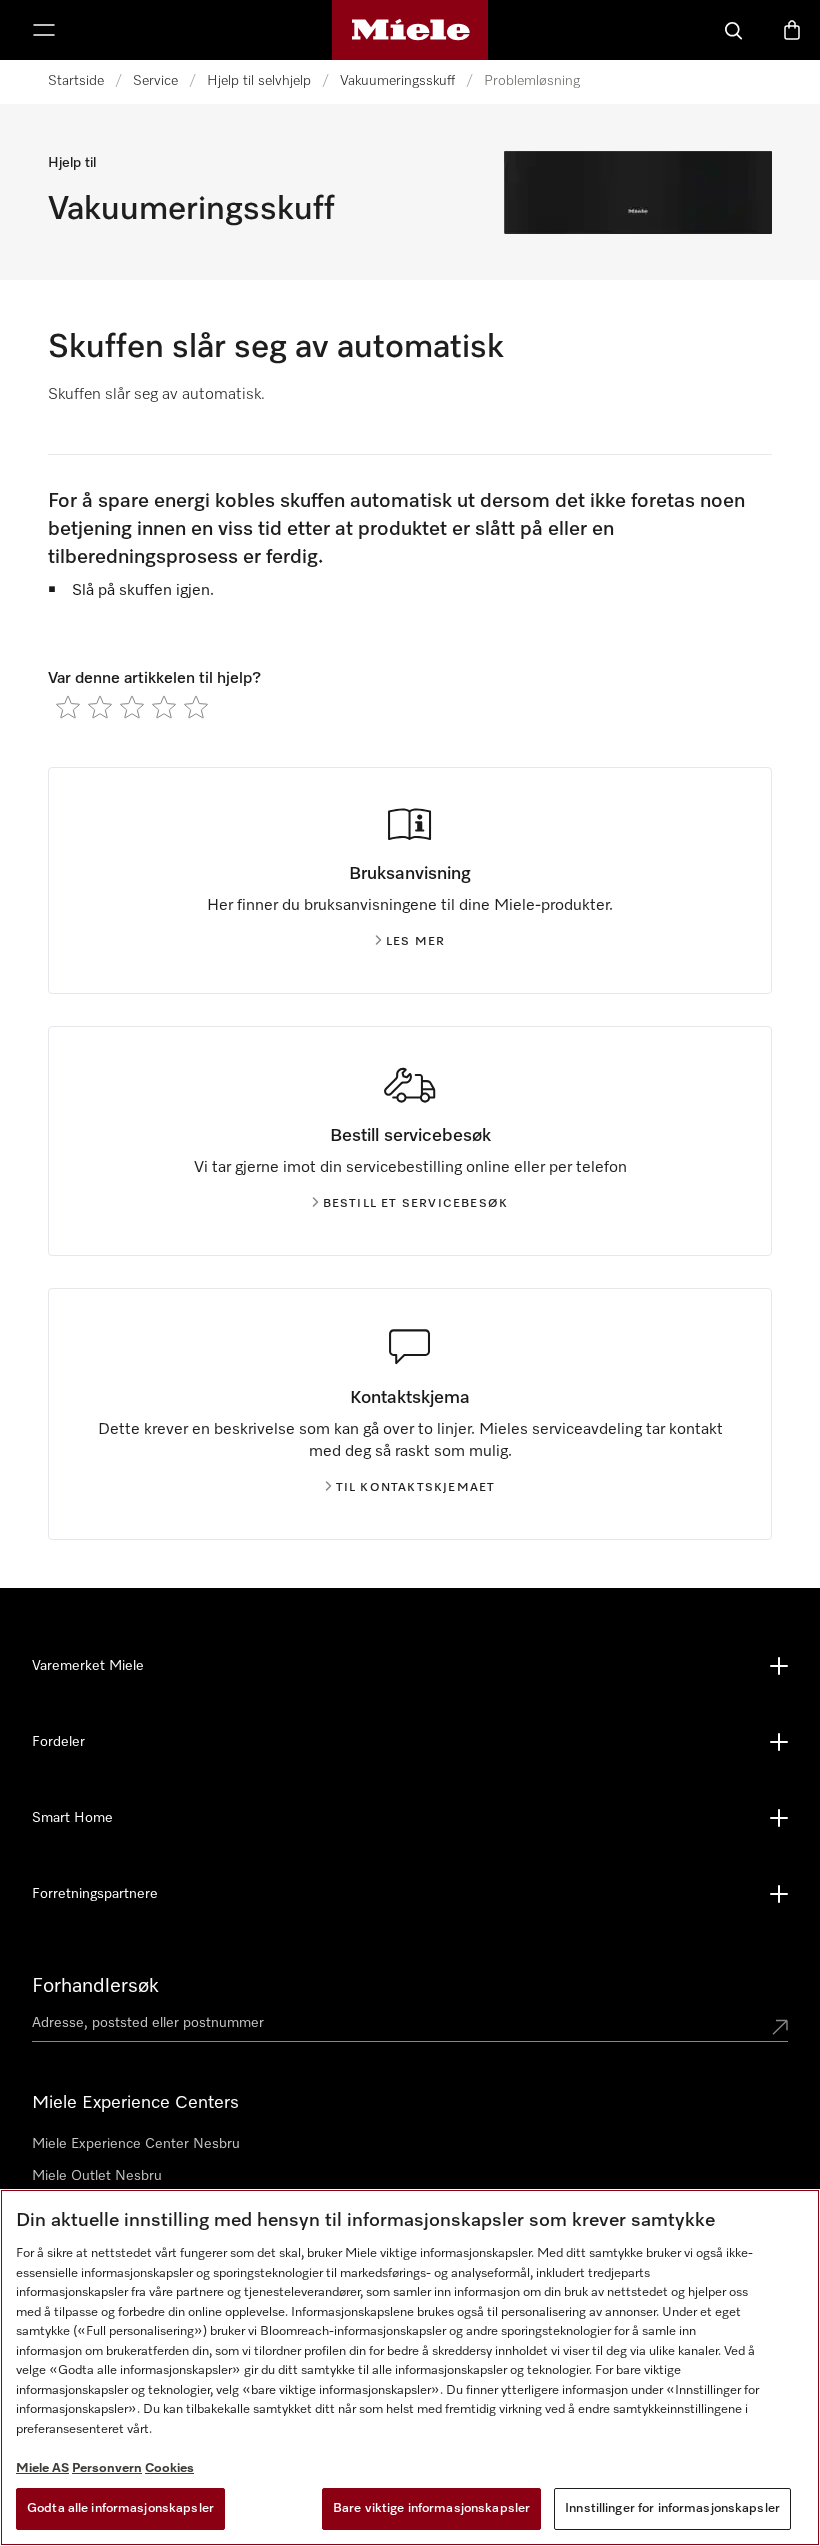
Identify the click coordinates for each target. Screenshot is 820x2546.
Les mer (415, 942)
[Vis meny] (44, 30)
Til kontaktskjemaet (416, 1488)
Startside (76, 81)
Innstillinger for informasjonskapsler (672, 2508)
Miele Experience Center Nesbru (136, 2144)
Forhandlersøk (95, 1986)
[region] (410, 2367)
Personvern (107, 2468)
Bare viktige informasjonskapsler (431, 2508)
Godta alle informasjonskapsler (120, 2508)
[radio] (68, 707)
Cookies (169, 2468)
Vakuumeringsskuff (397, 81)
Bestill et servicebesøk (416, 1204)
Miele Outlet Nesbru (97, 2176)
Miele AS (42, 2468)
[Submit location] (780, 2027)
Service (155, 81)
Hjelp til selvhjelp (259, 81)
